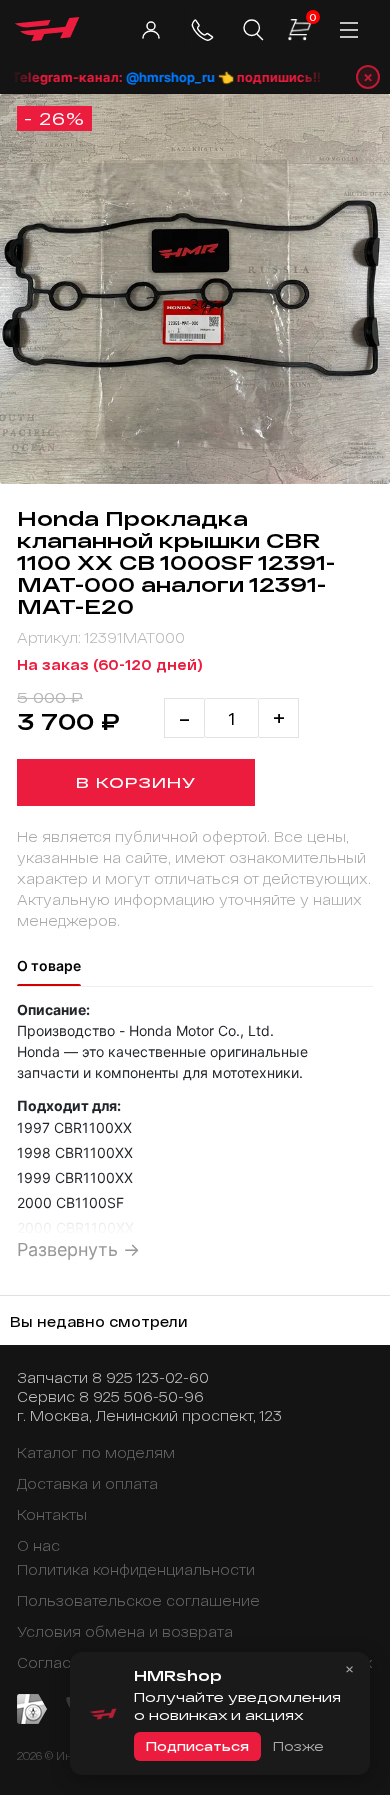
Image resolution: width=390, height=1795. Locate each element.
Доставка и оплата (87, 1483)
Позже (298, 1746)
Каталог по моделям (96, 1452)
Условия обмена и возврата (125, 1631)
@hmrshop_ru (162, 77)
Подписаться (197, 1746)
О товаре (49, 965)
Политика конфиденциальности (136, 1569)
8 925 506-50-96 (141, 1396)
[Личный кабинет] (150, 30)
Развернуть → (78, 1249)
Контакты (52, 1514)
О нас (38, 1545)
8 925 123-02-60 (150, 1377)
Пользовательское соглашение (138, 1600)
